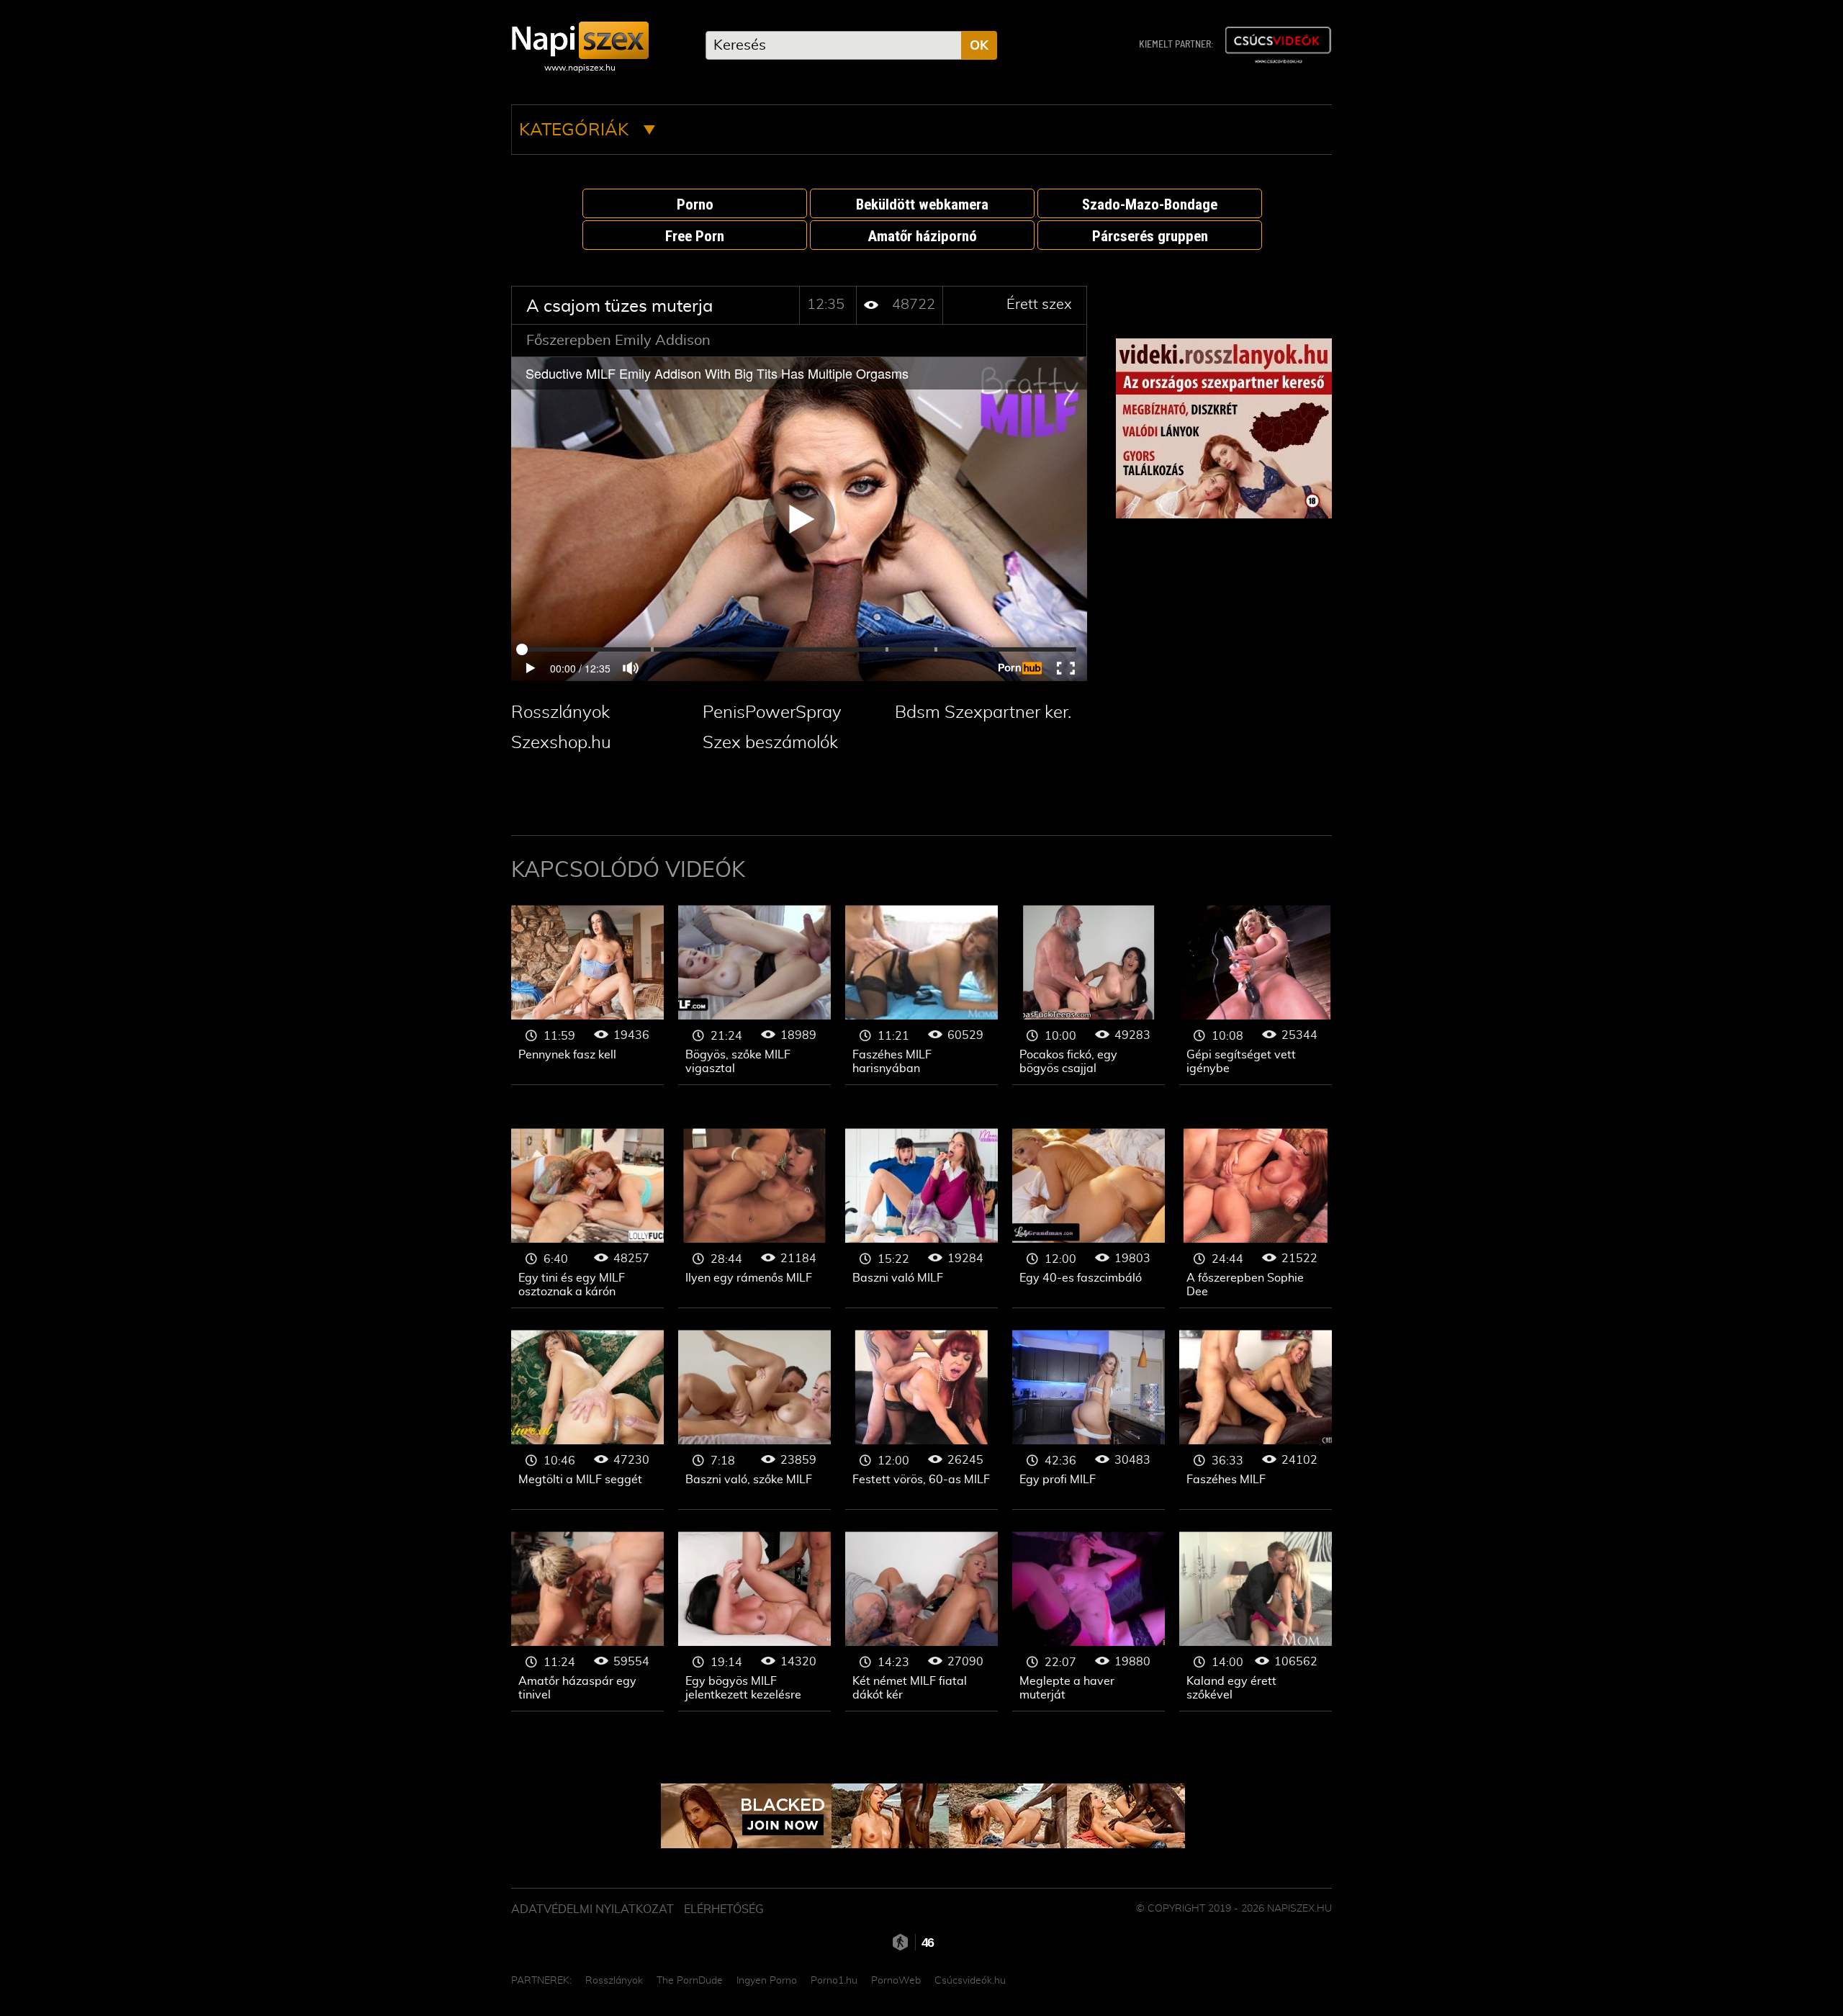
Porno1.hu (834, 1981)
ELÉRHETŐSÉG (724, 1909)
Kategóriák (576, 130)
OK (979, 46)
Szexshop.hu (561, 743)
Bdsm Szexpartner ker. (983, 713)
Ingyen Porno (767, 1981)
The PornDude (690, 1981)
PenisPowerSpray (772, 713)
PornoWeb (896, 1981)
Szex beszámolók (770, 743)
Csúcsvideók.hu (970, 1981)
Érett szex (1039, 305)
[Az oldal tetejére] (1339, 1973)
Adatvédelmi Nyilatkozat (592, 1909)
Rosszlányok (560, 713)
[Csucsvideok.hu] (1278, 45)
